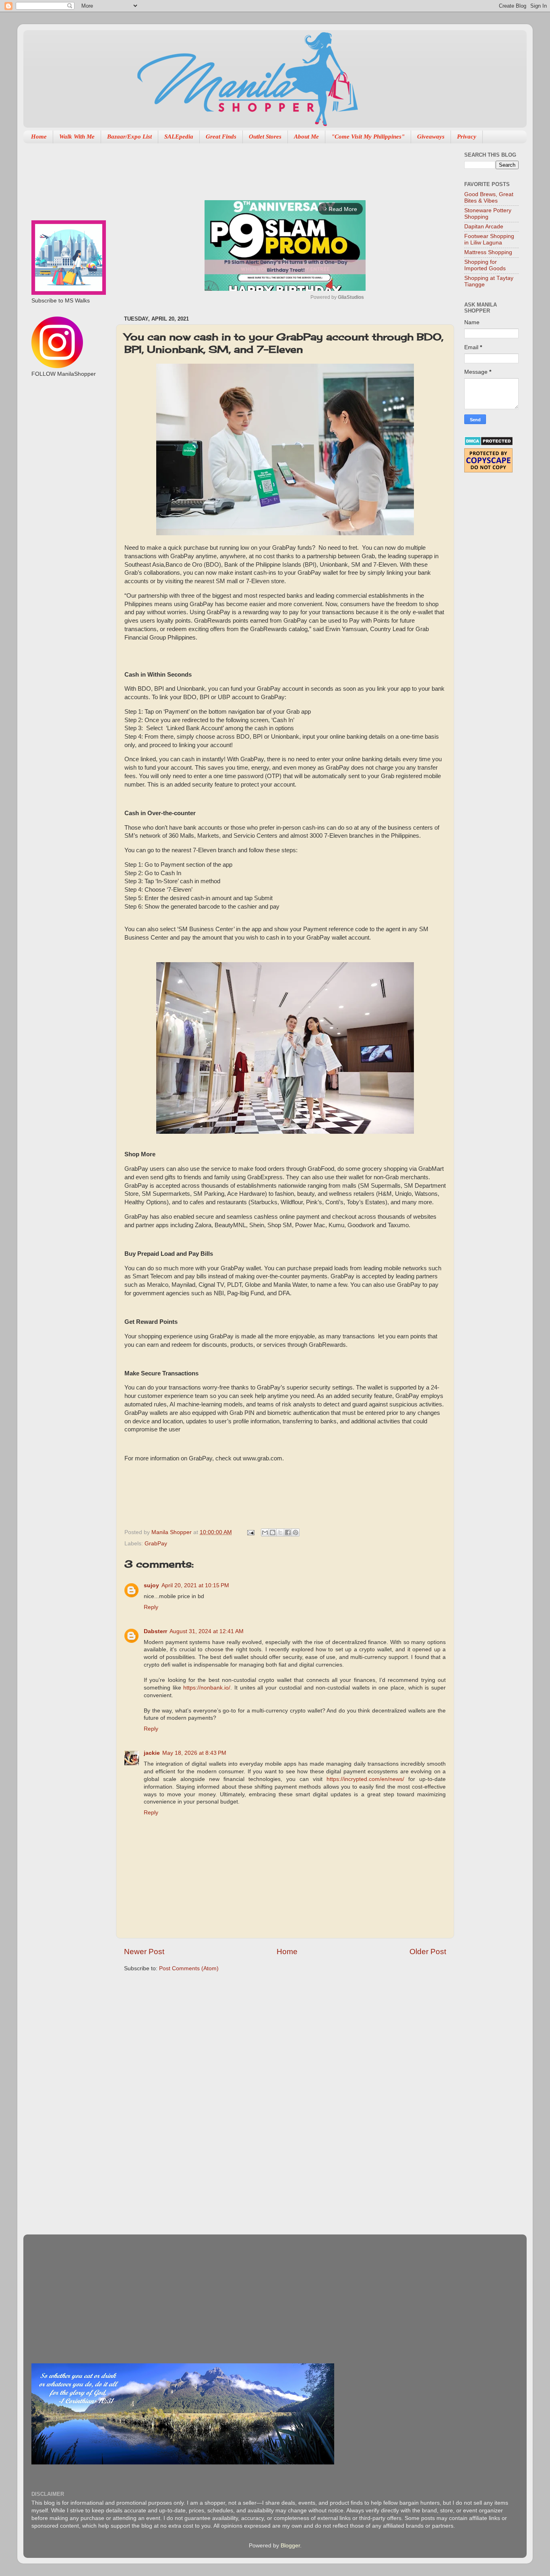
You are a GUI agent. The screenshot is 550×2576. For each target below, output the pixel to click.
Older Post (428, 1952)
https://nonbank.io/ (207, 1688)
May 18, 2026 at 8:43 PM (194, 1753)
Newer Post (144, 1952)
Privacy (467, 137)
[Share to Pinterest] (296, 1532)
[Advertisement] (271, 168)
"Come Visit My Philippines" (368, 137)
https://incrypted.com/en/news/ (365, 1779)
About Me (306, 137)
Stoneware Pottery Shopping (488, 214)
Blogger (290, 2546)
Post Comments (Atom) (189, 1968)
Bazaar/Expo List (129, 137)
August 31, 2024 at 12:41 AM (207, 1631)
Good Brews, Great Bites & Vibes (489, 198)
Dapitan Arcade (484, 227)
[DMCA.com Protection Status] (489, 444)
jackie (152, 1753)
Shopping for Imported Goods (485, 265)
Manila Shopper (172, 1532)
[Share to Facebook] (288, 1532)
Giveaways (431, 137)
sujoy (151, 1585)
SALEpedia (179, 137)
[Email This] (265, 1532)
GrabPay (156, 1544)
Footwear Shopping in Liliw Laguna (489, 239)
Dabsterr (155, 1631)
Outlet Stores (265, 137)
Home (39, 137)
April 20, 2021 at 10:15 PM (195, 1585)
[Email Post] (250, 1532)
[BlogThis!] (273, 1532)
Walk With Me (77, 137)
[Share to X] (280, 1532)
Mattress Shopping (488, 252)
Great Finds (221, 137)
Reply (151, 1607)
